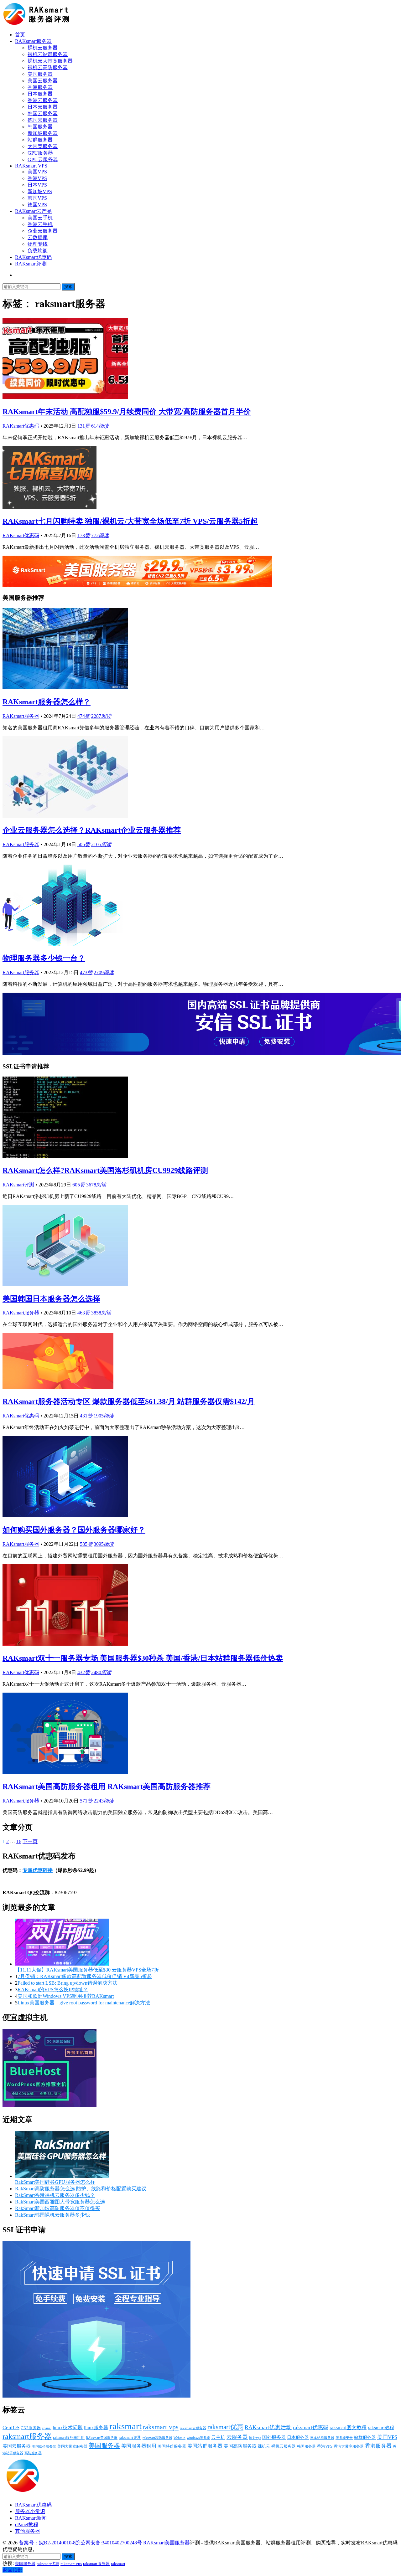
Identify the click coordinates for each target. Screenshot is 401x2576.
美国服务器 (40, 74)
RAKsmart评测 (31, 264)
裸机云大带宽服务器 (50, 61)
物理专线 (38, 244)
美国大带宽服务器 (72, 2446)
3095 (104, 1544)
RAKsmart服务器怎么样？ (47, 702)
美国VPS (37, 172)
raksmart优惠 (225, 2427)
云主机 (218, 2437)
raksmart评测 (130, 2437)
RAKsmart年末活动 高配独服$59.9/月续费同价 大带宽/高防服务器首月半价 (127, 412)
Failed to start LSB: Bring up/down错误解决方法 (68, 1983)
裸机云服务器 (43, 48)
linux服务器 (96, 2428)
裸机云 (264, 2446)
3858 (101, 1313)
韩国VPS (37, 198)
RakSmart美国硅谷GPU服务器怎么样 (55, 2182)
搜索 (68, 287)
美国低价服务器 (44, 2446)
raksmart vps (161, 2427)
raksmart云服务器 (193, 2428)
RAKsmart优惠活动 (268, 2427)
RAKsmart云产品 (33, 211)
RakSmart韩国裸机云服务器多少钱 (52, 2215)
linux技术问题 (68, 2427)
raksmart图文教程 (348, 2427)
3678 (96, 1185)
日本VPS (37, 185)
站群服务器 (40, 140)
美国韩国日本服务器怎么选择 (51, 1299)
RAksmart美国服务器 (102, 2438)
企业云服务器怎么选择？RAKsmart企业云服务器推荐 (92, 830)
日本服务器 (40, 94)
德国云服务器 (43, 120)
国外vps (255, 2438)
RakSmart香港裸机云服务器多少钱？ (55, 2195)
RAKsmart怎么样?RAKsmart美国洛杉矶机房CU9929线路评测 (105, 1170)
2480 (101, 1672)
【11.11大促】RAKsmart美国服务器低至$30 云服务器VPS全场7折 (87, 1970)
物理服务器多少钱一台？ (44, 958)
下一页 (30, 1841)
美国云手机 (40, 218)
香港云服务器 (43, 100)
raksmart (125, 2426)
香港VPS (37, 178)
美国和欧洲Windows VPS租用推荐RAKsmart (66, 1996)
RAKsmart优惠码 (33, 257)
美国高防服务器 (240, 2446)
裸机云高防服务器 (48, 67)
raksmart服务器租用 (69, 2438)
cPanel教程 (27, 2525)
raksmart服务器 (27, 2436)
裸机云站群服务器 (48, 54)
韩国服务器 (40, 127)
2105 (101, 844)
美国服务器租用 (139, 2446)
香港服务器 (40, 87)
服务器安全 (344, 2438)
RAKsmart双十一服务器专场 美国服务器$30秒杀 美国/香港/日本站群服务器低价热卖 (143, 1658)
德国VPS (37, 205)
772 (100, 535)
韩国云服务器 (43, 113)
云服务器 (237, 2437)
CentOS (11, 2427)
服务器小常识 (30, 2511)
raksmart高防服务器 (157, 2438)
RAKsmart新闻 (31, 2518)
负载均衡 (38, 251)
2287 (101, 716)
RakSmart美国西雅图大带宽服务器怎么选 (60, 2202)
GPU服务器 (40, 153)
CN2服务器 (31, 2428)
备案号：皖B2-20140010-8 (47, 2543)
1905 (104, 1416)
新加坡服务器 (43, 133)
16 (19, 1841)
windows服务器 (198, 2438)
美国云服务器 (43, 81)
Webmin (180, 2438)
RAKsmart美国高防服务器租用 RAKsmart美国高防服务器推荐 (107, 1787)
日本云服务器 (43, 107)
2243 (104, 1801)
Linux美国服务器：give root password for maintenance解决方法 (84, 2003)
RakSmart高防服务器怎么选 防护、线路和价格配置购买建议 (81, 2189)
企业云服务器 (43, 231)
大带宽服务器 (43, 146)
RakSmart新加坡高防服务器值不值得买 (57, 2208)
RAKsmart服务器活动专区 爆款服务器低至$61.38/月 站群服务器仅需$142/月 (129, 1401)
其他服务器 (28, 2531)
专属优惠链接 (38, 1870)
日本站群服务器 (322, 2438)
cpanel (47, 2428)
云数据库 (38, 237)
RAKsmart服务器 (33, 41)
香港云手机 (40, 224)
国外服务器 (274, 2437)
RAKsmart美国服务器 (167, 2543)
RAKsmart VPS (31, 166)
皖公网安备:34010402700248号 (109, 2543)
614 (100, 426)
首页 (20, 35)
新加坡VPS (40, 191)
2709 (104, 972)
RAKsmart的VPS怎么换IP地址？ (53, 1990)
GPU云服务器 (43, 159)
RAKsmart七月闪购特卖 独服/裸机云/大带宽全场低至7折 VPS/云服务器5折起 (130, 521)
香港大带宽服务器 (349, 2446)
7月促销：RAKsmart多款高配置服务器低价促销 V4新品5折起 (85, 1976)
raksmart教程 (381, 2428)
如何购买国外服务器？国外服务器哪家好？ (74, 1530)
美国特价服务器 (172, 2446)
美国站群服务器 (205, 2446)
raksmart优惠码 (311, 2427)
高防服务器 (33, 2453)
